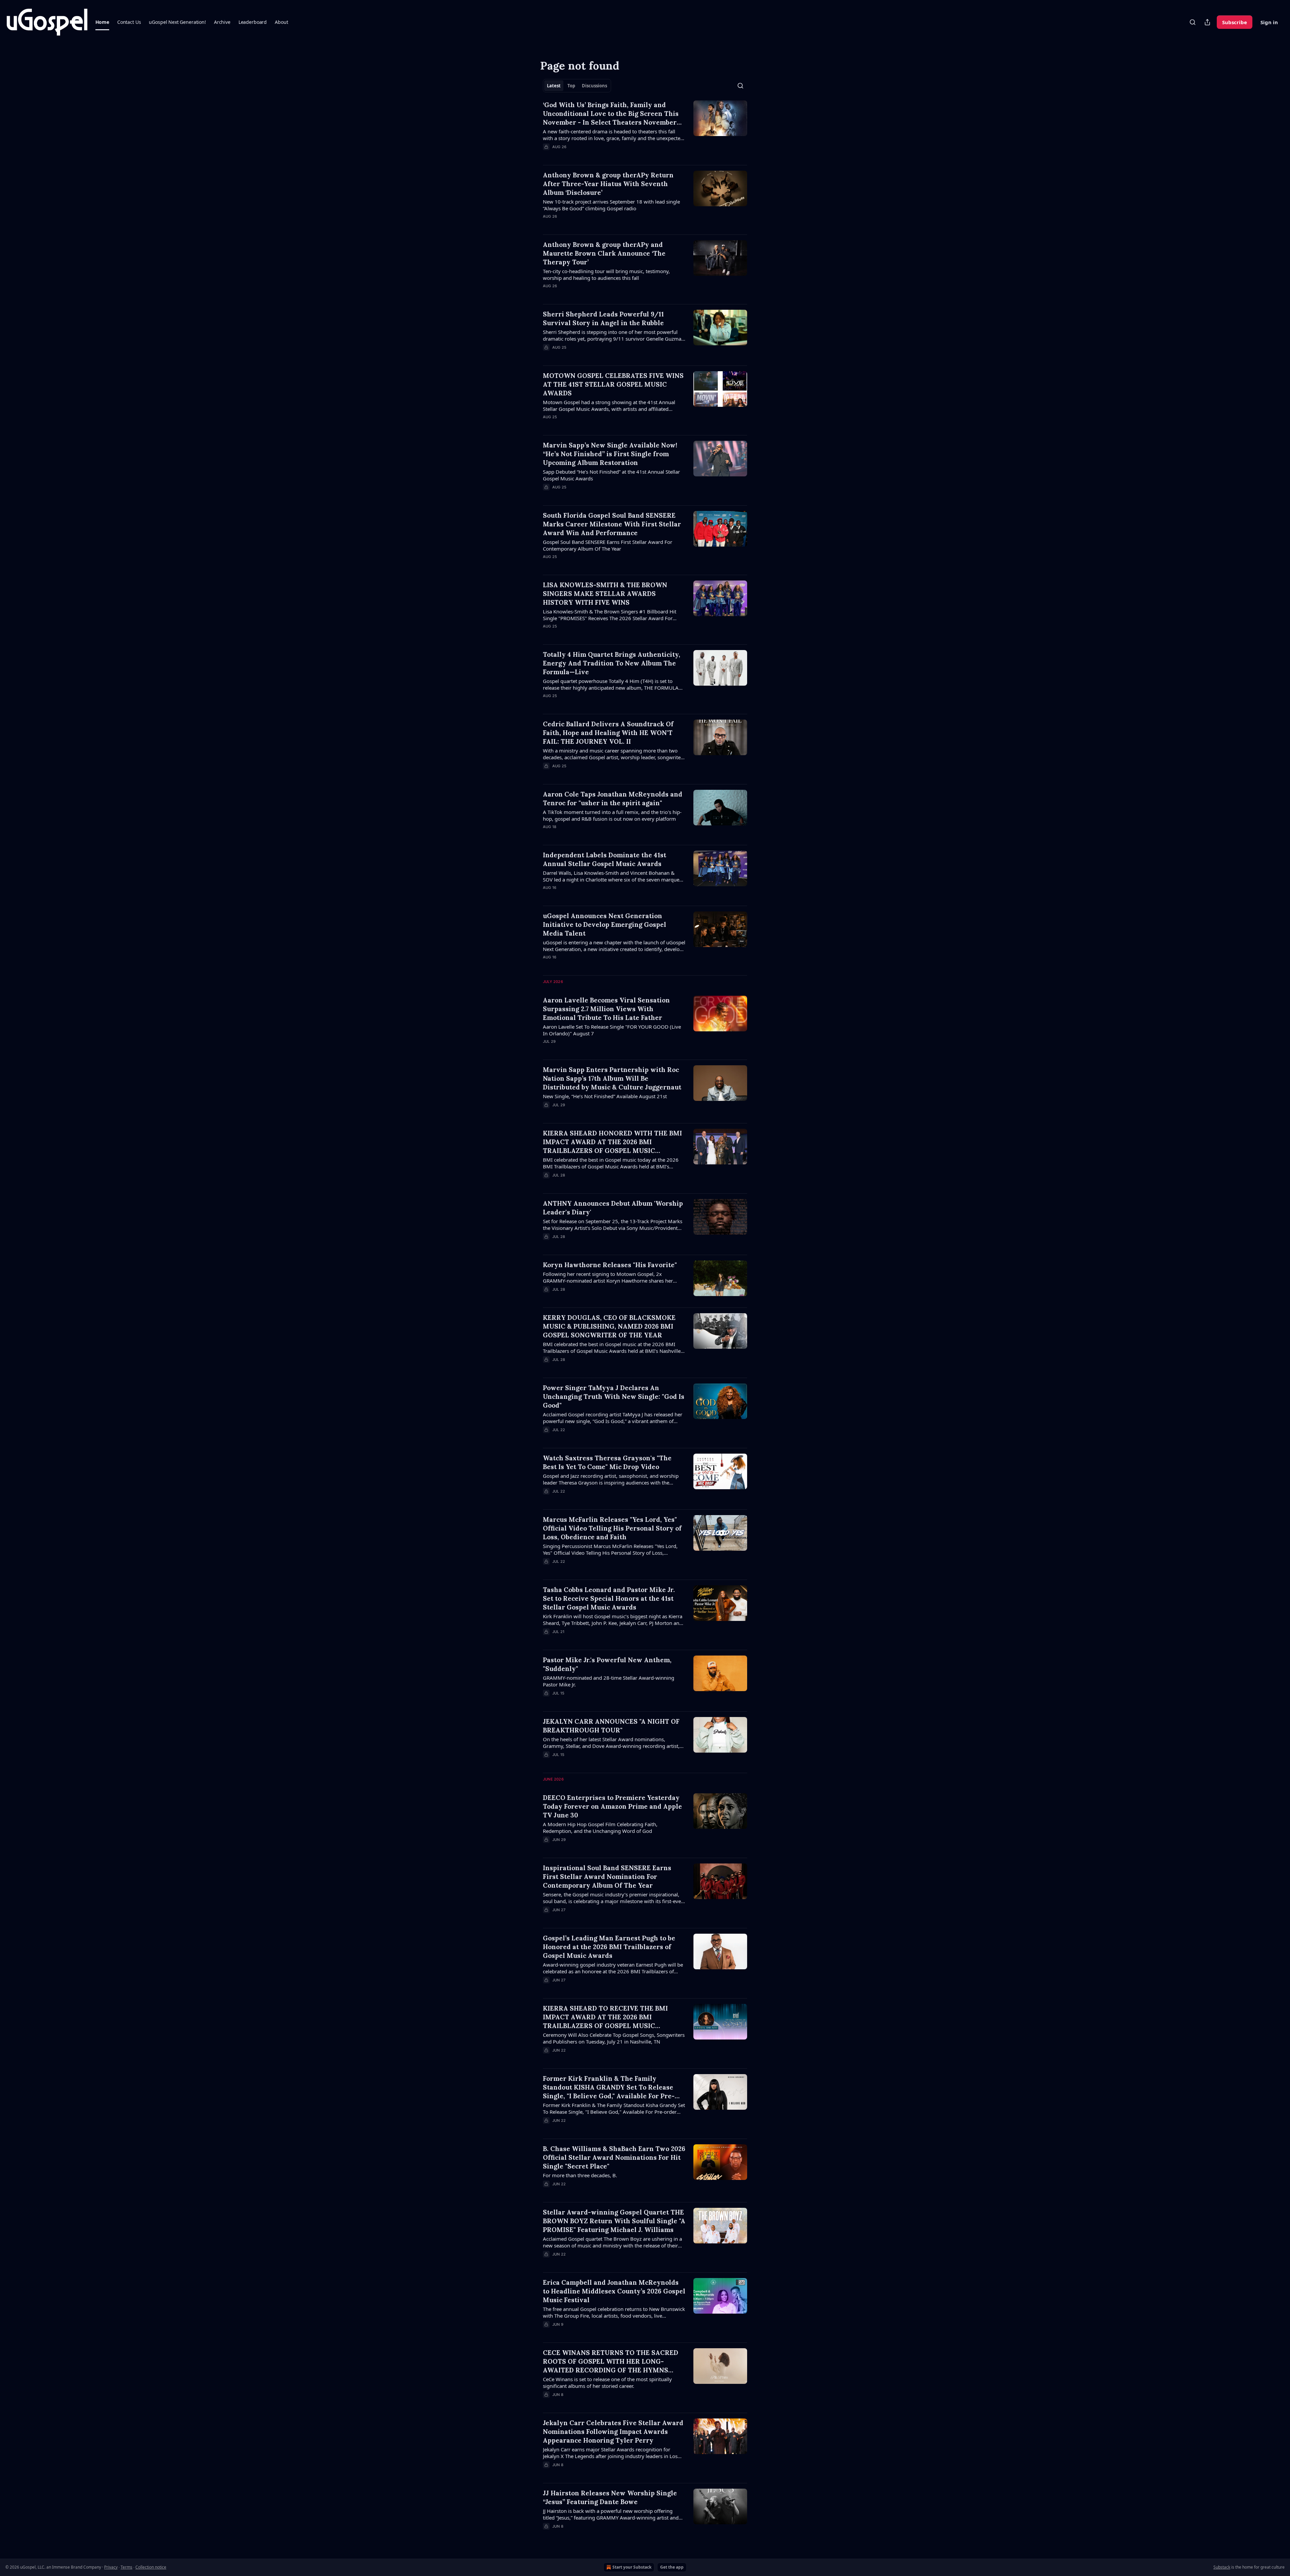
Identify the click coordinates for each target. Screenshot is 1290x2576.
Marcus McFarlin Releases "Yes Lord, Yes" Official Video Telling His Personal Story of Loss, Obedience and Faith (612, 1528)
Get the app (672, 2567)
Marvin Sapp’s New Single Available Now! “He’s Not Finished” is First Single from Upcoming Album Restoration (610, 454)
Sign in (1269, 22)
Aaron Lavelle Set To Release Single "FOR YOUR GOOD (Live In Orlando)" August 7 (612, 1030)
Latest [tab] (554, 86)
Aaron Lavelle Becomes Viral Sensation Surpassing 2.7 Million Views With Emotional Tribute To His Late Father (606, 1009)
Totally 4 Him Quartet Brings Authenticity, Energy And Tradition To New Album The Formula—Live (612, 663)
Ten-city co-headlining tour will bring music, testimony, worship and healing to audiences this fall (606, 274)
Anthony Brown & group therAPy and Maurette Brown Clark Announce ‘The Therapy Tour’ (604, 253)
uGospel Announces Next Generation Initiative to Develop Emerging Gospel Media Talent (605, 925)
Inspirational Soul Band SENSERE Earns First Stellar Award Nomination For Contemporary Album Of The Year (607, 1877)
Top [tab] (571, 86)
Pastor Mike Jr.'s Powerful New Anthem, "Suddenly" (607, 1664)
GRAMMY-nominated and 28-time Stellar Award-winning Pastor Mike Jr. (609, 1681)
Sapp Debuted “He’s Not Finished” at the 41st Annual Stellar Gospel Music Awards (611, 475)
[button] (102, 22)
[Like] (547, 225)
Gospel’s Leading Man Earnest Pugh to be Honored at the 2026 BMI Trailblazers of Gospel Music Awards (609, 1947)
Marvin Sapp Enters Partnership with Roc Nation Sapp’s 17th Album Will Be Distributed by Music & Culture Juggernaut (612, 1078)
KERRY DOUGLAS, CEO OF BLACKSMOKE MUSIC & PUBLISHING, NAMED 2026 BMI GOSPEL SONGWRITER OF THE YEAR (609, 1326)
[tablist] (577, 86)
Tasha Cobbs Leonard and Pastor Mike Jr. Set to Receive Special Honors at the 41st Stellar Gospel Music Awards (609, 1598)
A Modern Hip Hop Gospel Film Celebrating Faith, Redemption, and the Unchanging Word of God (600, 1828)
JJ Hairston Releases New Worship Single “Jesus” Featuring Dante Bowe (610, 2497)
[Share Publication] (1207, 22)
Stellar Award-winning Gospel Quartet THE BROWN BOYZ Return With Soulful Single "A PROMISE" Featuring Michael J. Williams (614, 2221)
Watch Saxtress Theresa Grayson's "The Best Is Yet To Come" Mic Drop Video (607, 1462)
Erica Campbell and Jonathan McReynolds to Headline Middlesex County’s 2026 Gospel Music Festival (614, 2291)
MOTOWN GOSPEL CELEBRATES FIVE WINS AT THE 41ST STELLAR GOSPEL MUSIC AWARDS (613, 384)
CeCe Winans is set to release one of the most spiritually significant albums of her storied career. (607, 2382)
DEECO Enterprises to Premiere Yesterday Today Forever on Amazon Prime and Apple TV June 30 (612, 1806)
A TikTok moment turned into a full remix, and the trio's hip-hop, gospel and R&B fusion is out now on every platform (612, 815)
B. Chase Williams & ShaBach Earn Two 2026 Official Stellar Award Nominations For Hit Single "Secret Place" (614, 2157)
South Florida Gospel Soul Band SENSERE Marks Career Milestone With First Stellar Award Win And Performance (612, 524)
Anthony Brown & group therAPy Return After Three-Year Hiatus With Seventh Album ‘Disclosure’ (608, 184)
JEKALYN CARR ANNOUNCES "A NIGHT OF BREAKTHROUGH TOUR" (611, 1726)
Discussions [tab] (594, 86)
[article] (645, 130)
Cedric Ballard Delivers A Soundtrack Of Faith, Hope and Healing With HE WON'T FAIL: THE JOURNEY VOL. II (608, 733)
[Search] (1193, 22)
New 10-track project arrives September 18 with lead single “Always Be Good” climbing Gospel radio (611, 205)
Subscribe (1235, 22)
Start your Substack (632, 2567)
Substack (1222, 2567)
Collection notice (151, 2567)
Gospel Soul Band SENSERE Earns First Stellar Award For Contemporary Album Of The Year (608, 545)
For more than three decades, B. (580, 2175)
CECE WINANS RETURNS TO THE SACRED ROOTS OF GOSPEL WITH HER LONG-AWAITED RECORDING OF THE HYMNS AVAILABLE (611, 2362)
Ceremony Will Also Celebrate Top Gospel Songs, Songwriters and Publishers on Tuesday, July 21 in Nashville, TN (614, 2038)
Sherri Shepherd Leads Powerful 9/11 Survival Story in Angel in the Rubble (603, 318)
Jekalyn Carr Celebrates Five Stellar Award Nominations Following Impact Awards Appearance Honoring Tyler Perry (613, 2432)
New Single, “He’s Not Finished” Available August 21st (605, 1096)
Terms (126, 2567)
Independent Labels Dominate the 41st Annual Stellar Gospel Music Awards (605, 859)
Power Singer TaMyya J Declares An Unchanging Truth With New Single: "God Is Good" (614, 1397)
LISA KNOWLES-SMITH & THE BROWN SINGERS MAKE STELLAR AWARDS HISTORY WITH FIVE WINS (605, 594)
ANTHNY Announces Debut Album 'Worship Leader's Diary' (613, 1208)
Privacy (111, 2567)
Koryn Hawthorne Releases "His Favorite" (610, 1265)
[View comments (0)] (595, 156)
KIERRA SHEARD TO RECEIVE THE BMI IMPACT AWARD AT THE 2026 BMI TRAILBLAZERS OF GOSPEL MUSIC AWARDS (605, 2017)
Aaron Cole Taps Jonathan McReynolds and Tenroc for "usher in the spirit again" (613, 799)
